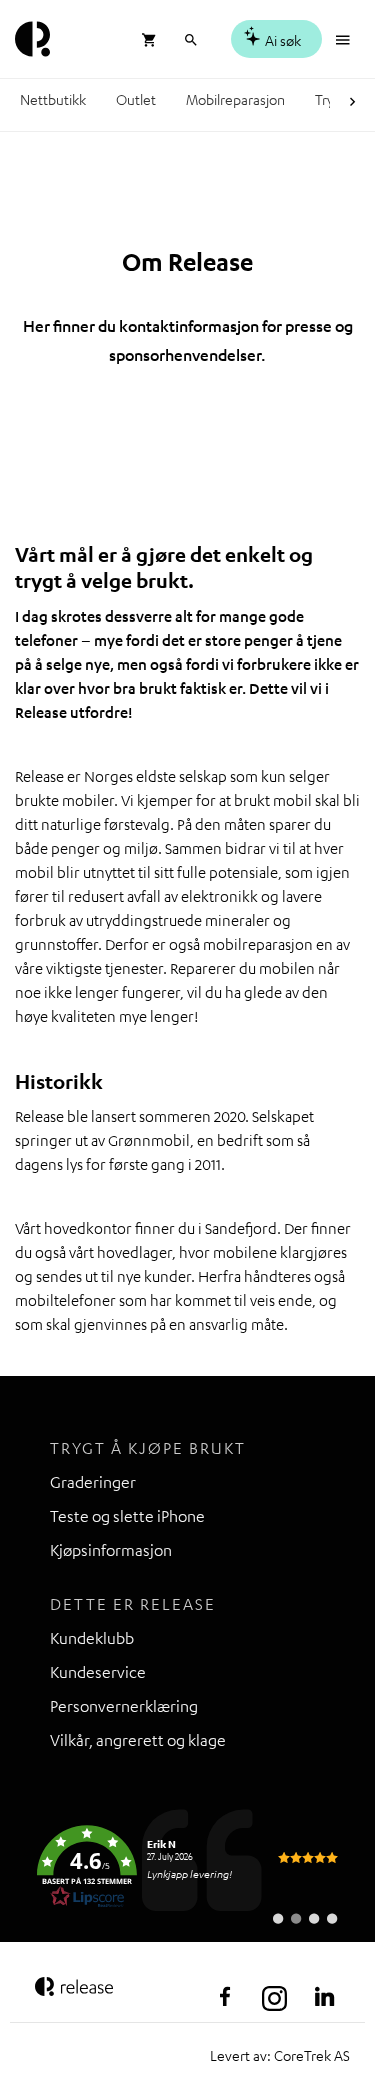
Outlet (136, 99)
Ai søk (281, 40)
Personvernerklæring (124, 1706)
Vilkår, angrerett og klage (138, 1740)
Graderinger (93, 1482)
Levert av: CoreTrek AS (280, 2055)
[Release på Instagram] (275, 1997)
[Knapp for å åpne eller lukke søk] (190, 37)
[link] (187, 1867)
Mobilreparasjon (235, 99)
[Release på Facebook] (225, 1997)
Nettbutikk (53, 99)
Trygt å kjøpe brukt (148, 1448)
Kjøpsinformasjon (111, 1550)
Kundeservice (98, 1672)
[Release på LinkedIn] (325, 1997)
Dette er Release (133, 1604)
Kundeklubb (92, 1638)
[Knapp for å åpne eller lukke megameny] (345, 37)
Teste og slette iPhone (127, 1516)
